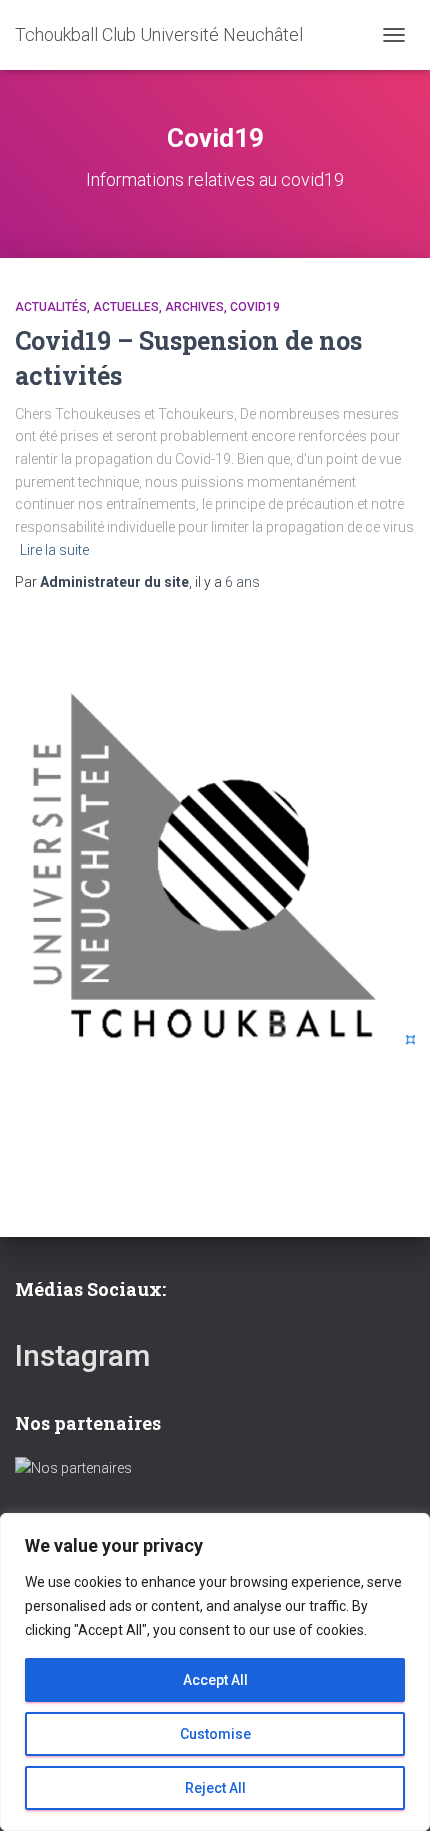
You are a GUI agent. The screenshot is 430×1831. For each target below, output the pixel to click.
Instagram (82, 1355)
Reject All (215, 1788)
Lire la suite (54, 550)
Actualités (51, 307)
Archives (194, 307)
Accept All (215, 1680)
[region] (215, 1672)
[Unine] (73, 1467)
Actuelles (126, 307)
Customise (215, 1734)
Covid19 (255, 307)
